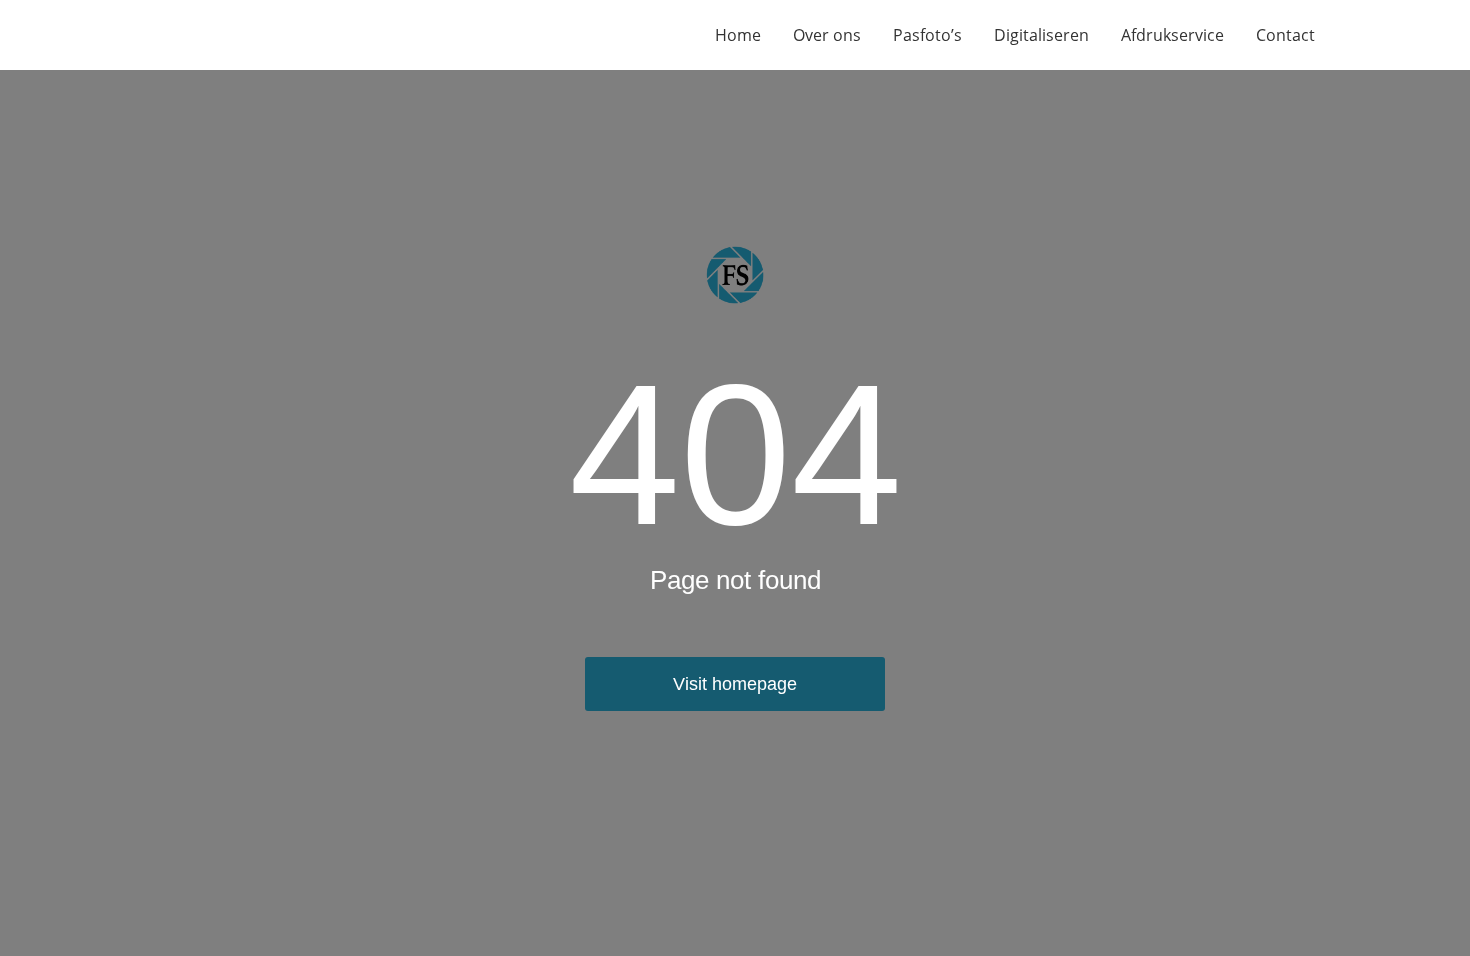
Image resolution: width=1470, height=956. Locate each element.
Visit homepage (735, 684)
